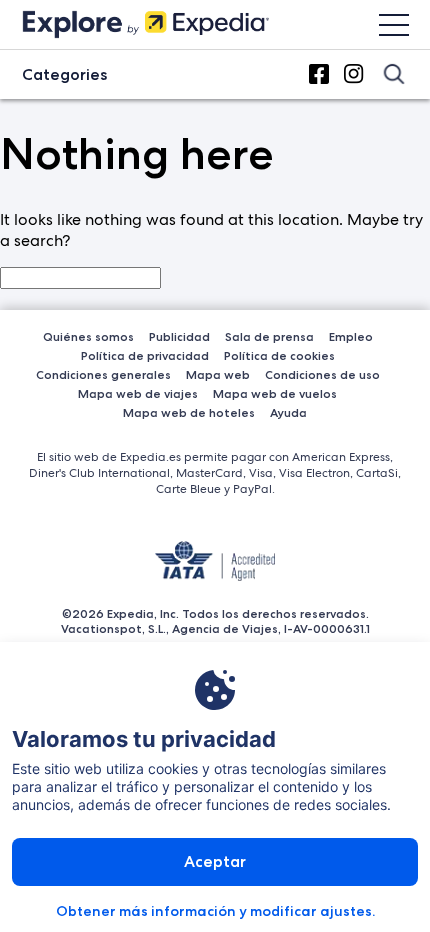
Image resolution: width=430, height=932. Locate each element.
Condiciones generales (103, 374)
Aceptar (215, 861)
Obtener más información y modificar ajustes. (215, 911)
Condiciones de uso (322, 374)
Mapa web (218, 374)
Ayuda (288, 412)
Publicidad (179, 336)
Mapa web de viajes (138, 393)
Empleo (351, 336)
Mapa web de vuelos (275, 393)
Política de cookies (279, 355)
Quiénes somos (88, 336)
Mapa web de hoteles (189, 412)
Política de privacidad (145, 355)
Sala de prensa (269, 336)
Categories (64, 74)
